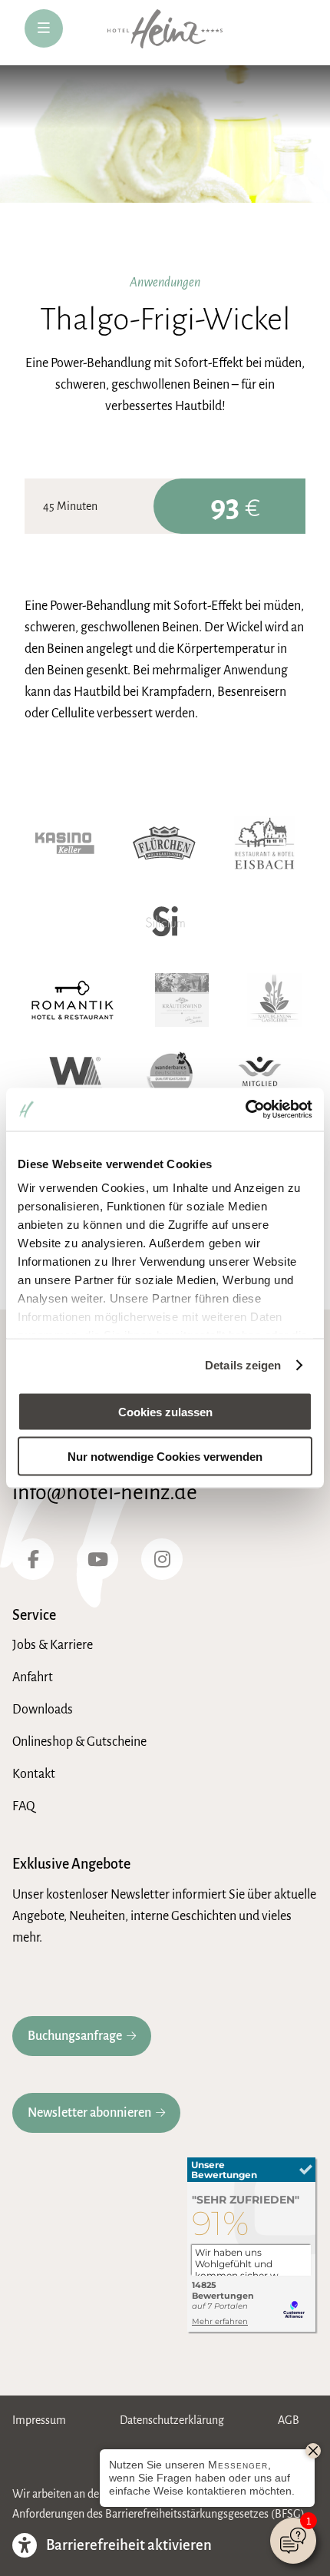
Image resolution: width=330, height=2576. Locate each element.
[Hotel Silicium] (165, 922)
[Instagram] (162, 1559)
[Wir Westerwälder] (76, 1078)
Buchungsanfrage (75, 2036)
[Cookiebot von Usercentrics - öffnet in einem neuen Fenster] (245, 1110)
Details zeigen (243, 1365)
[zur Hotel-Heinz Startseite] (165, 33)
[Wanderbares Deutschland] (171, 1078)
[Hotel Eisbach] (264, 843)
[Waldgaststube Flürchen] (164, 843)
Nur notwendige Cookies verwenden (165, 1457)
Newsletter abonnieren (89, 2113)
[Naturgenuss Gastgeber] (274, 1000)
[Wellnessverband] (260, 1078)
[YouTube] (97, 1559)
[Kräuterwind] (182, 1000)
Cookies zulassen (165, 1411)
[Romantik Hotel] (73, 1000)
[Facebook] (33, 1559)
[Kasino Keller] (65, 843)
